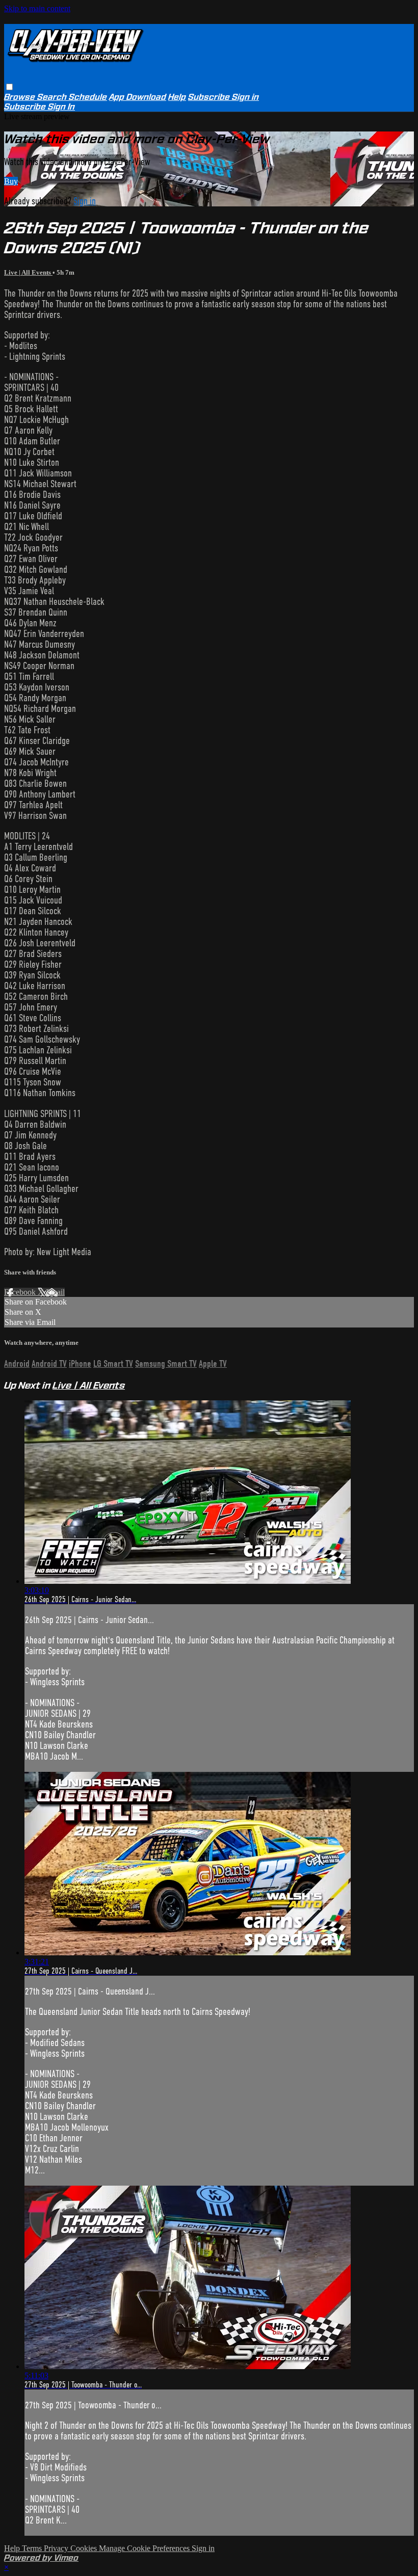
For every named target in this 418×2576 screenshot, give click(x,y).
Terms (33, 2548)
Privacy (57, 2548)
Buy (11, 181)
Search (53, 97)
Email (55, 1292)
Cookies (85, 2548)
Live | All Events (28, 272)
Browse (21, 97)
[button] (9, 87)
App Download (138, 97)
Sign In (61, 107)
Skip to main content (37, 8)
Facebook (21, 1292)
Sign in (245, 97)
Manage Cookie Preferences (145, 2548)
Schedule (88, 97)
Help (177, 97)
